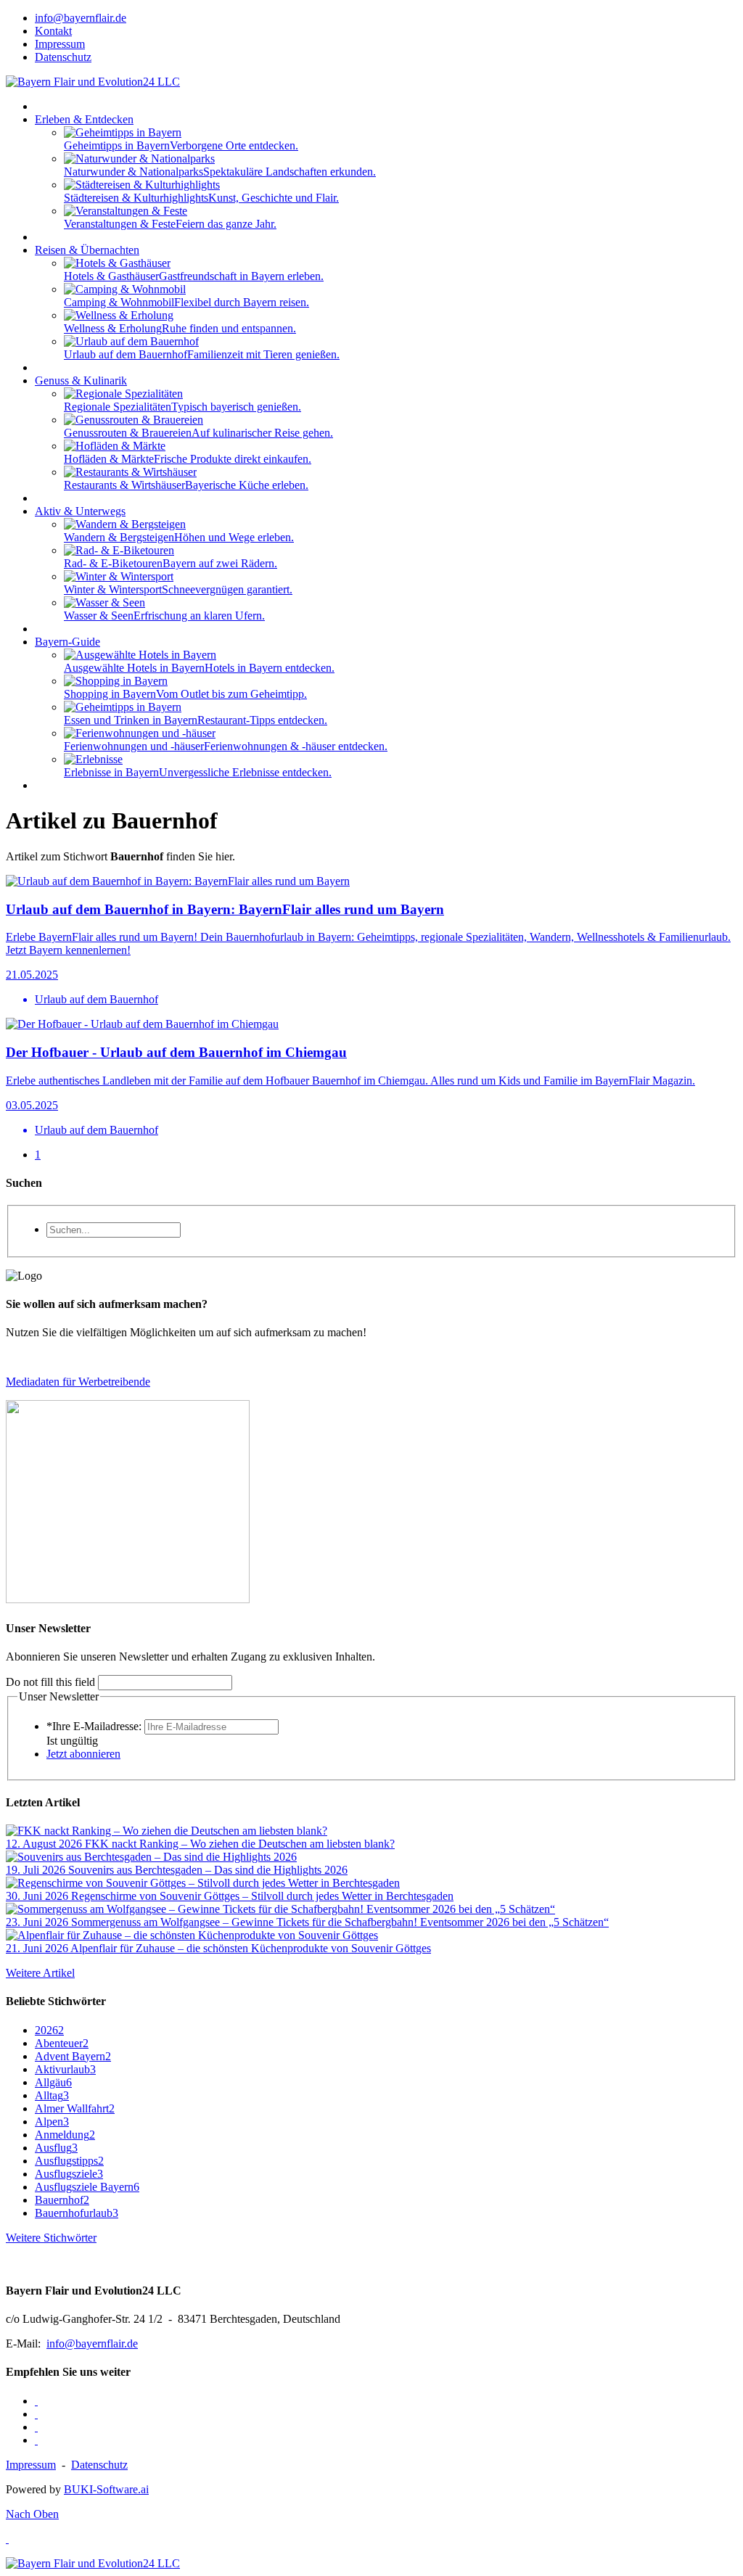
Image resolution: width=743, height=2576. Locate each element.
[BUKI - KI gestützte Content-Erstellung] (128, 1599)
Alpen (52, 2122)
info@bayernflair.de (92, 2343)
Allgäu (53, 2082)
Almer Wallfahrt (75, 2108)
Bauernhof (62, 2200)
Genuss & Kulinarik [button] (81, 380)
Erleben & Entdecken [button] (84, 119)
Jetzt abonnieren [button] (83, 1754)
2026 (49, 2030)
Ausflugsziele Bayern (87, 2187)
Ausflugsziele (69, 2174)
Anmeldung (65, 2135)
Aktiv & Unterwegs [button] (80, 511)
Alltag (52, 2095)
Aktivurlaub (65, 2069)
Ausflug (56, 2148)
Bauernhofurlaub (77, 2213)
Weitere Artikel (40, 1973)
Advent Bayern (73, 2056)
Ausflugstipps (69, 2161)
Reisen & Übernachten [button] (87, 250)
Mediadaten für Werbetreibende (78, 1382)
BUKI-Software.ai (106, 2489)
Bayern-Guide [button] (67, 642)
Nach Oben (32, 2514)
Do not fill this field (50, 1682)
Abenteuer (62, 2043)
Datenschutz (99, 2465)
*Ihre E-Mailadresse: (94, 1726)
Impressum (31, 2465)
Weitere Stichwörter (51, 2238)
